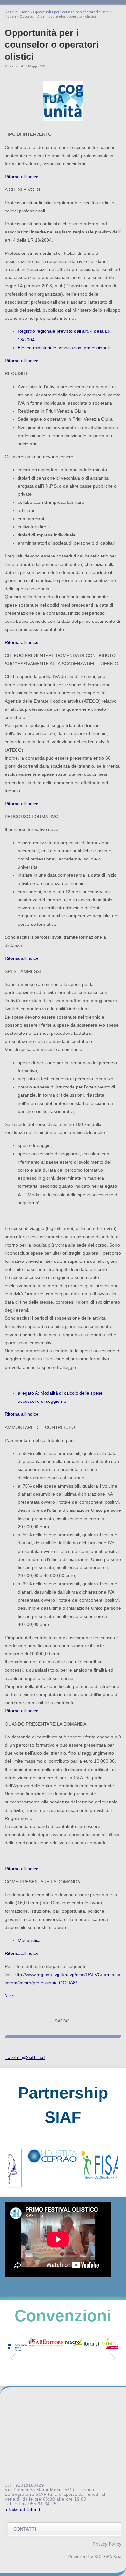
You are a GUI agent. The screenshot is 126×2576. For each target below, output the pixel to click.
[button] (13, 2168)
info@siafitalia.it (23, 2510)
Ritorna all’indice (22, 177)
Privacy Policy (107, 2544)
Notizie (11, 16)
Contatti (25, 2529)
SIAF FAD (60, 2021)
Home (25, 12)
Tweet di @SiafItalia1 (25, 2057)
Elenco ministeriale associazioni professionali (64, 348)
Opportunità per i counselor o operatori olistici (71, 12)
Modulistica (29, 1940)
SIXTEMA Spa (108, 2557)
